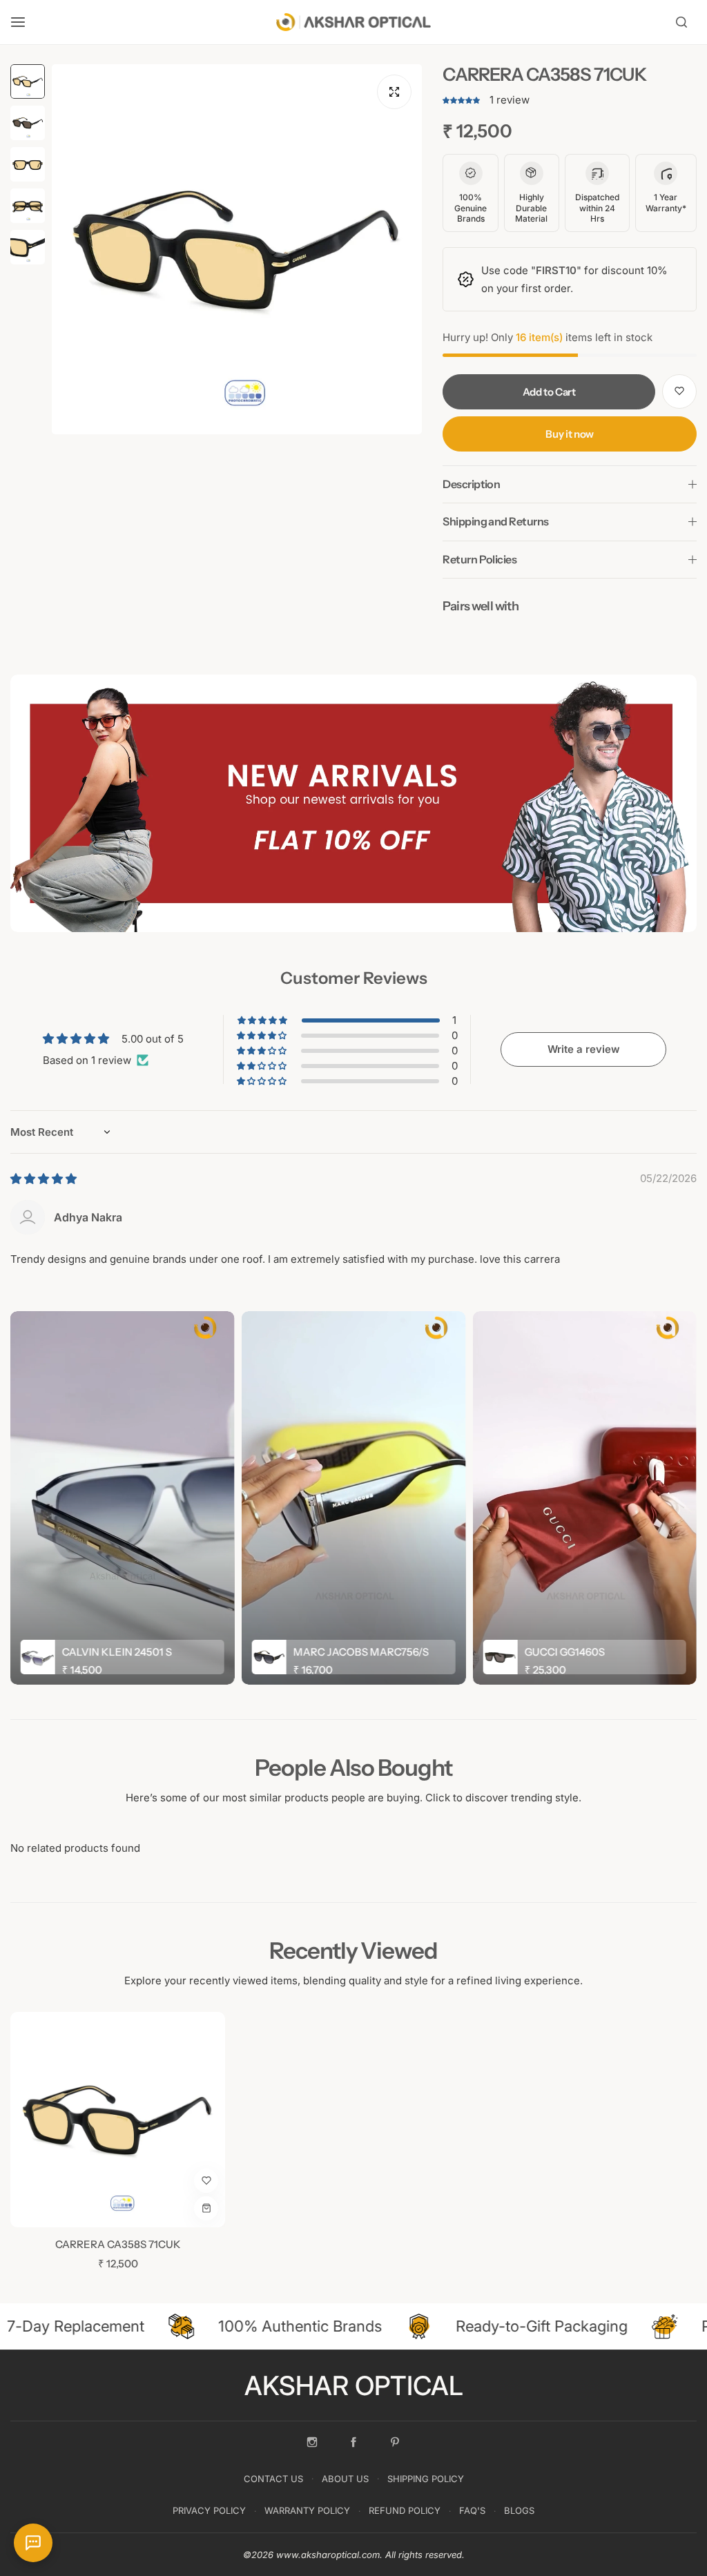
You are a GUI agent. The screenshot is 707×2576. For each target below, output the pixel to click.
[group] (237, 249)
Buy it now (569, 434)
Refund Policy (405, 2510)
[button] (463, 100)
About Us (345, 2479)
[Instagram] (312, 2442)
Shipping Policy (426, 2479)
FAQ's (472, 2510)
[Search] (681, 22)
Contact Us (273, 2479)
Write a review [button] (584, 1049)
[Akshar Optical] (353, 22)
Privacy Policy (209, 2510)
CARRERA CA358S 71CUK (118, 2244)
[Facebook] (353, 2442)
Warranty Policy (307, 2510)
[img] (43, 1179)
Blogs (519, 2510)
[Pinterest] (395, 2442)
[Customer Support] (33, 2543)
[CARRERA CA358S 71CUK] (118, 2119)
